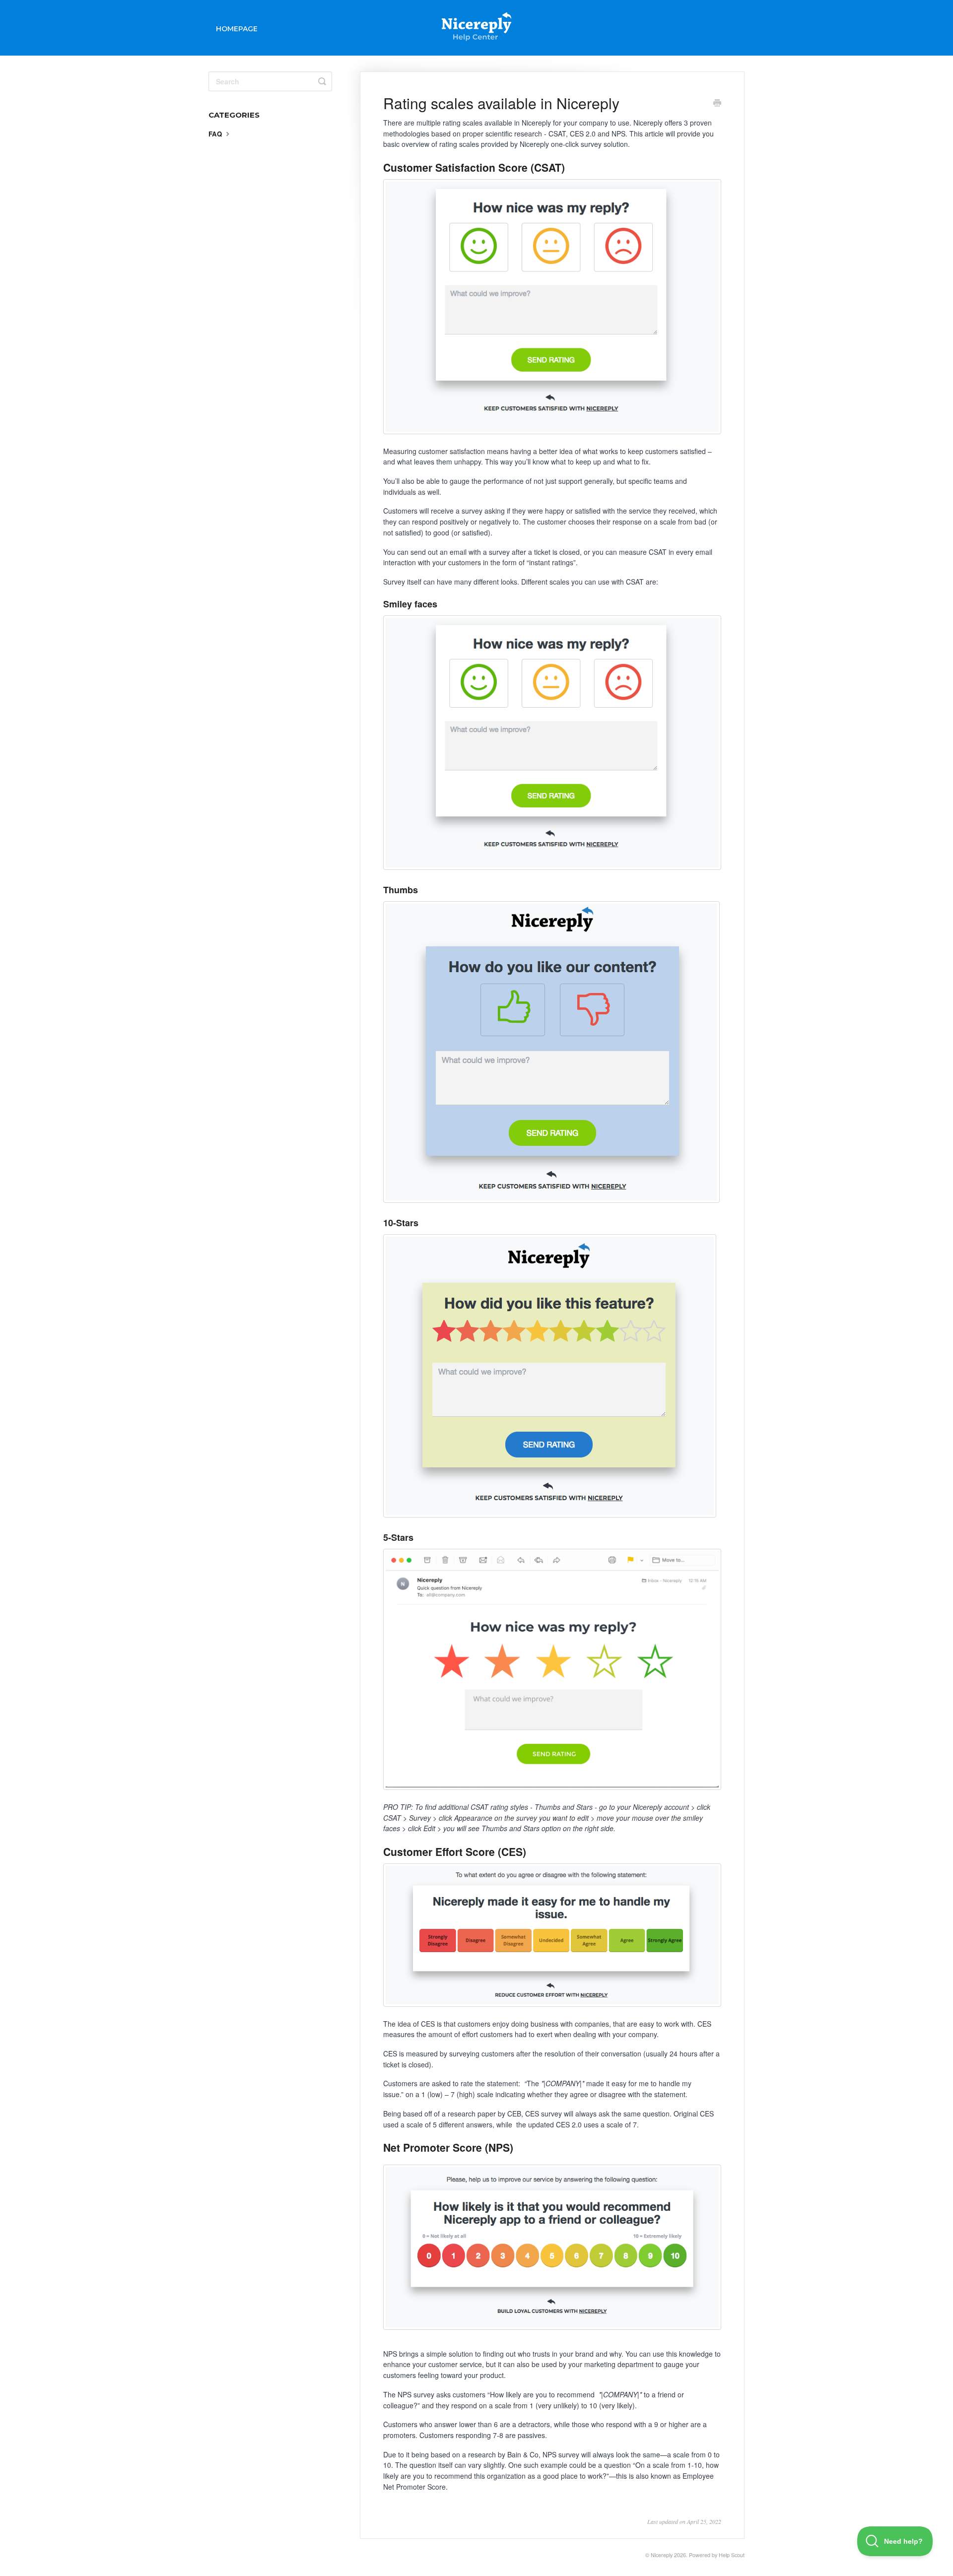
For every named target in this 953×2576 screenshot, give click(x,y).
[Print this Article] (717, 104)
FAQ (216, 134)
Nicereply (662, 2555)
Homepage (237, 29)
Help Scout (732, 2555)
